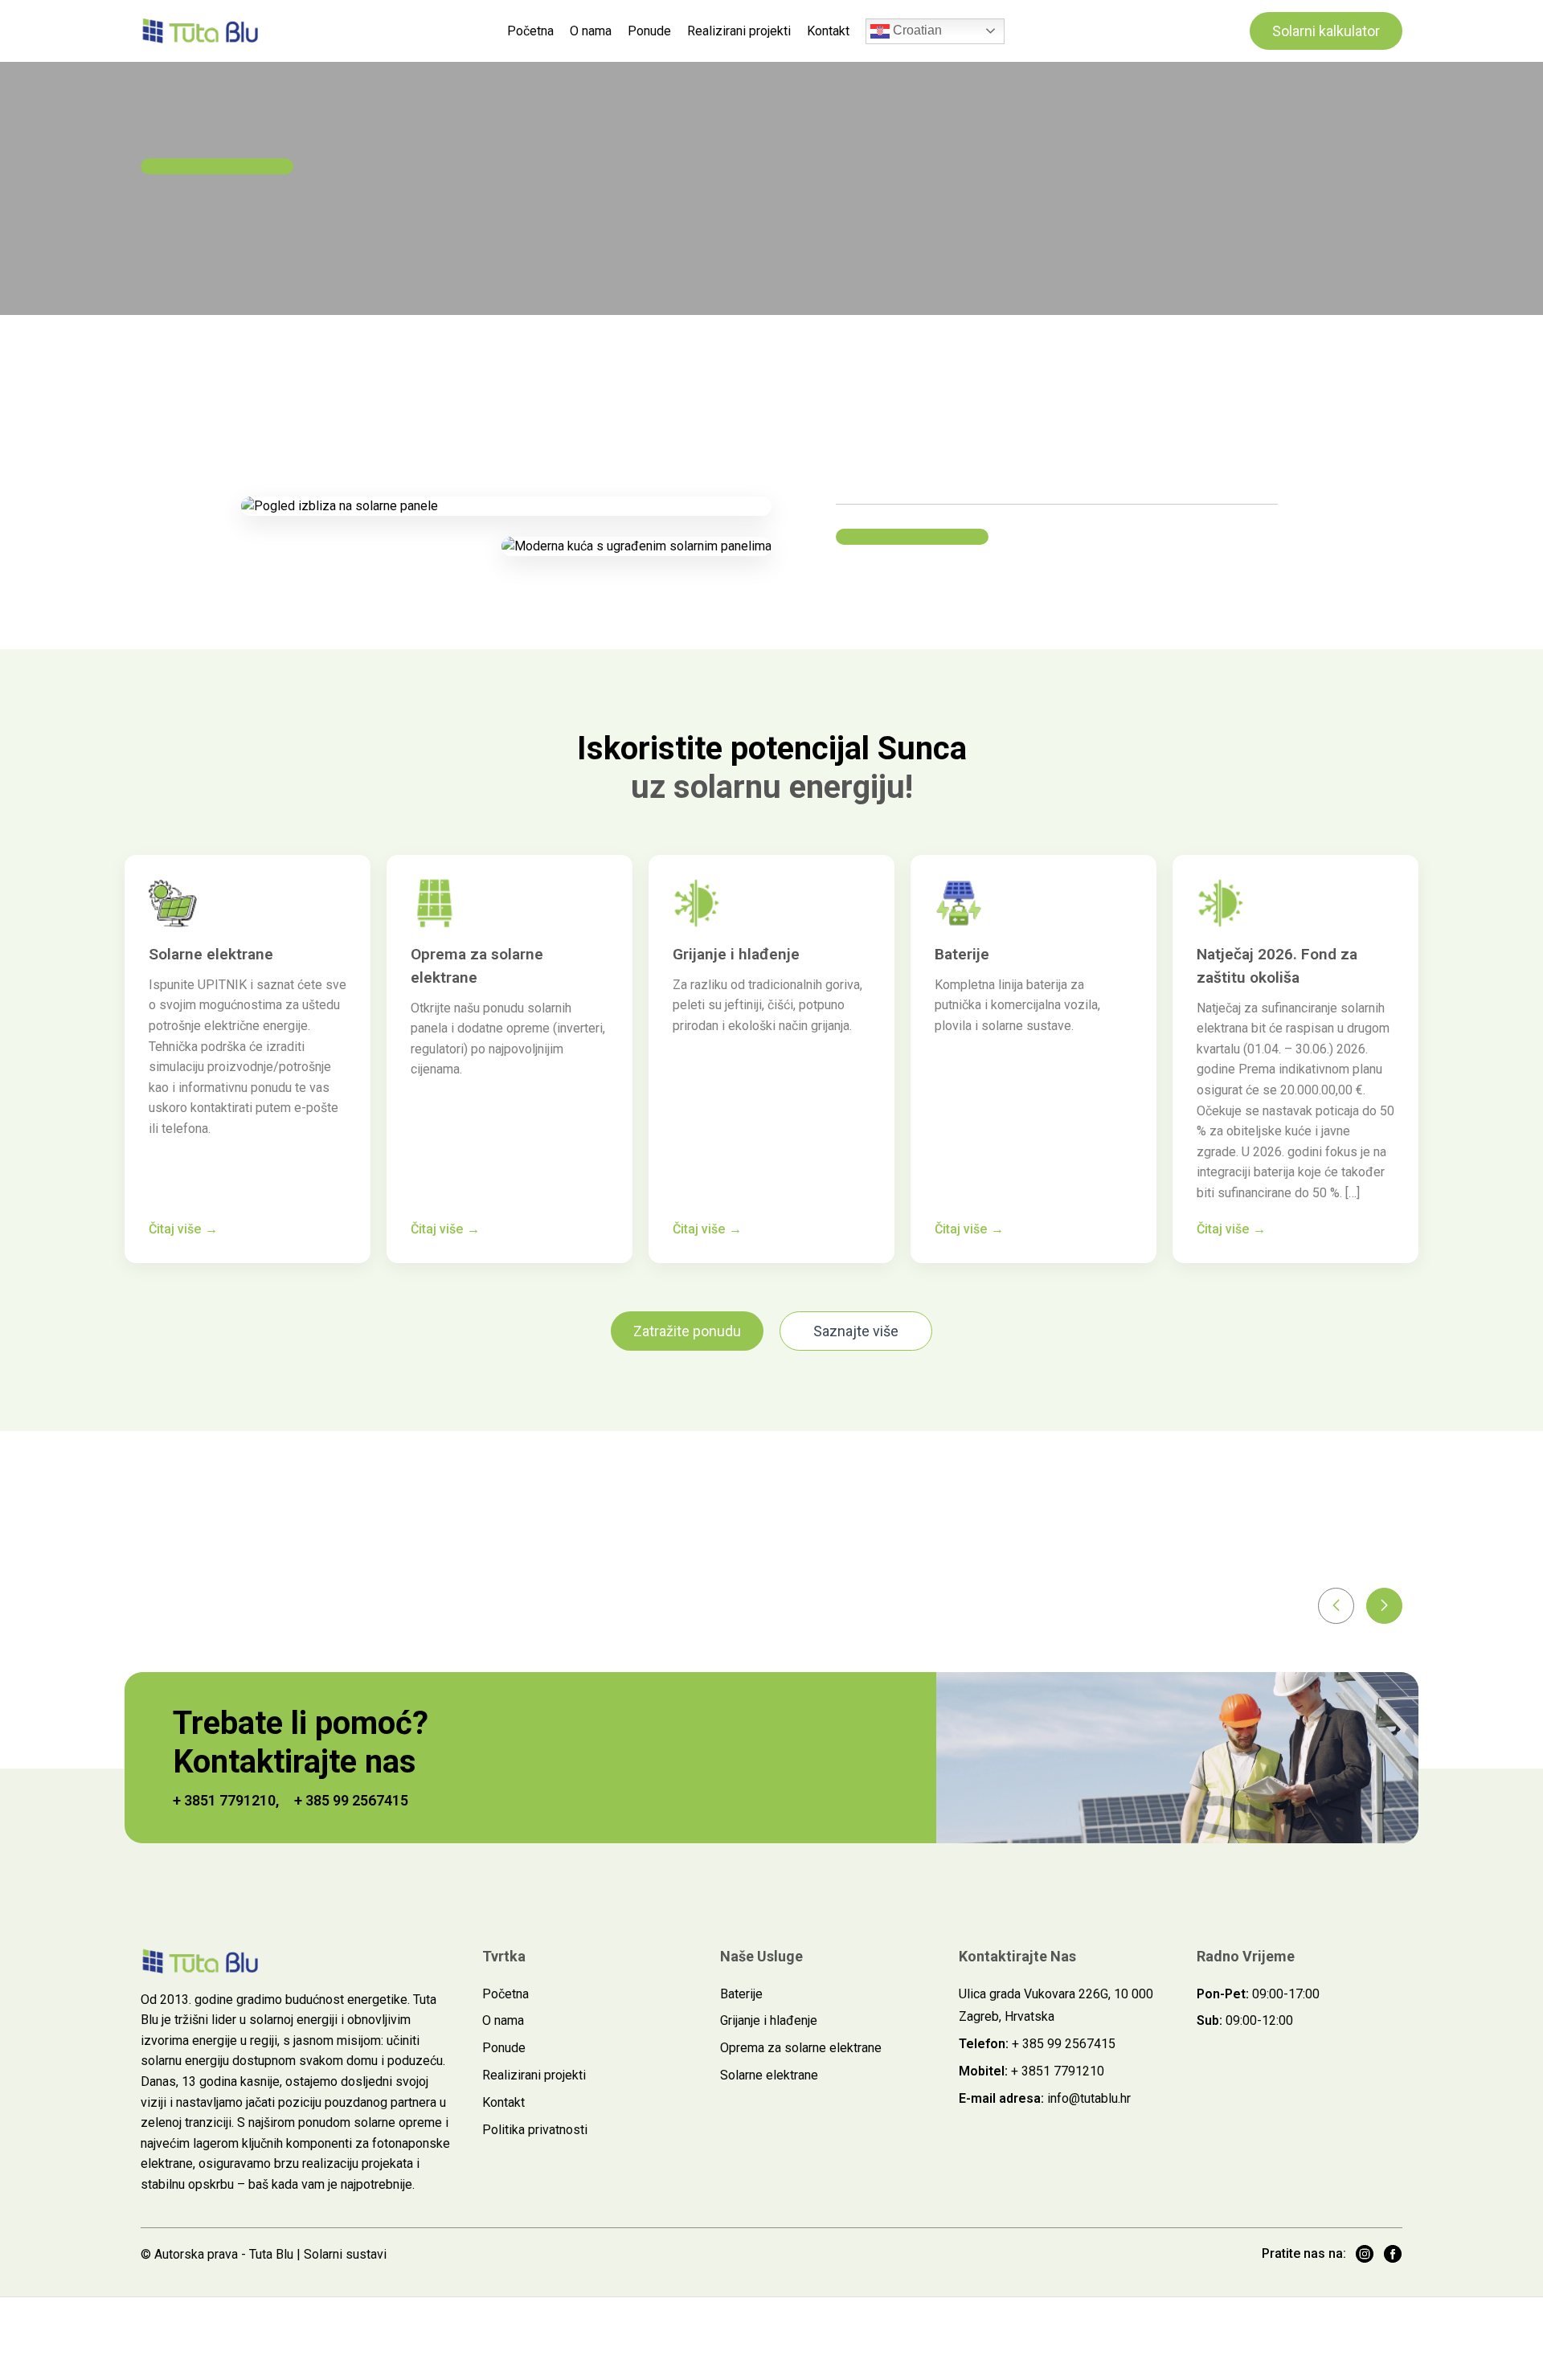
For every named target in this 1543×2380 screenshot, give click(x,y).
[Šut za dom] (201, 31)
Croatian (916, 30)
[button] (1336, 1606)
